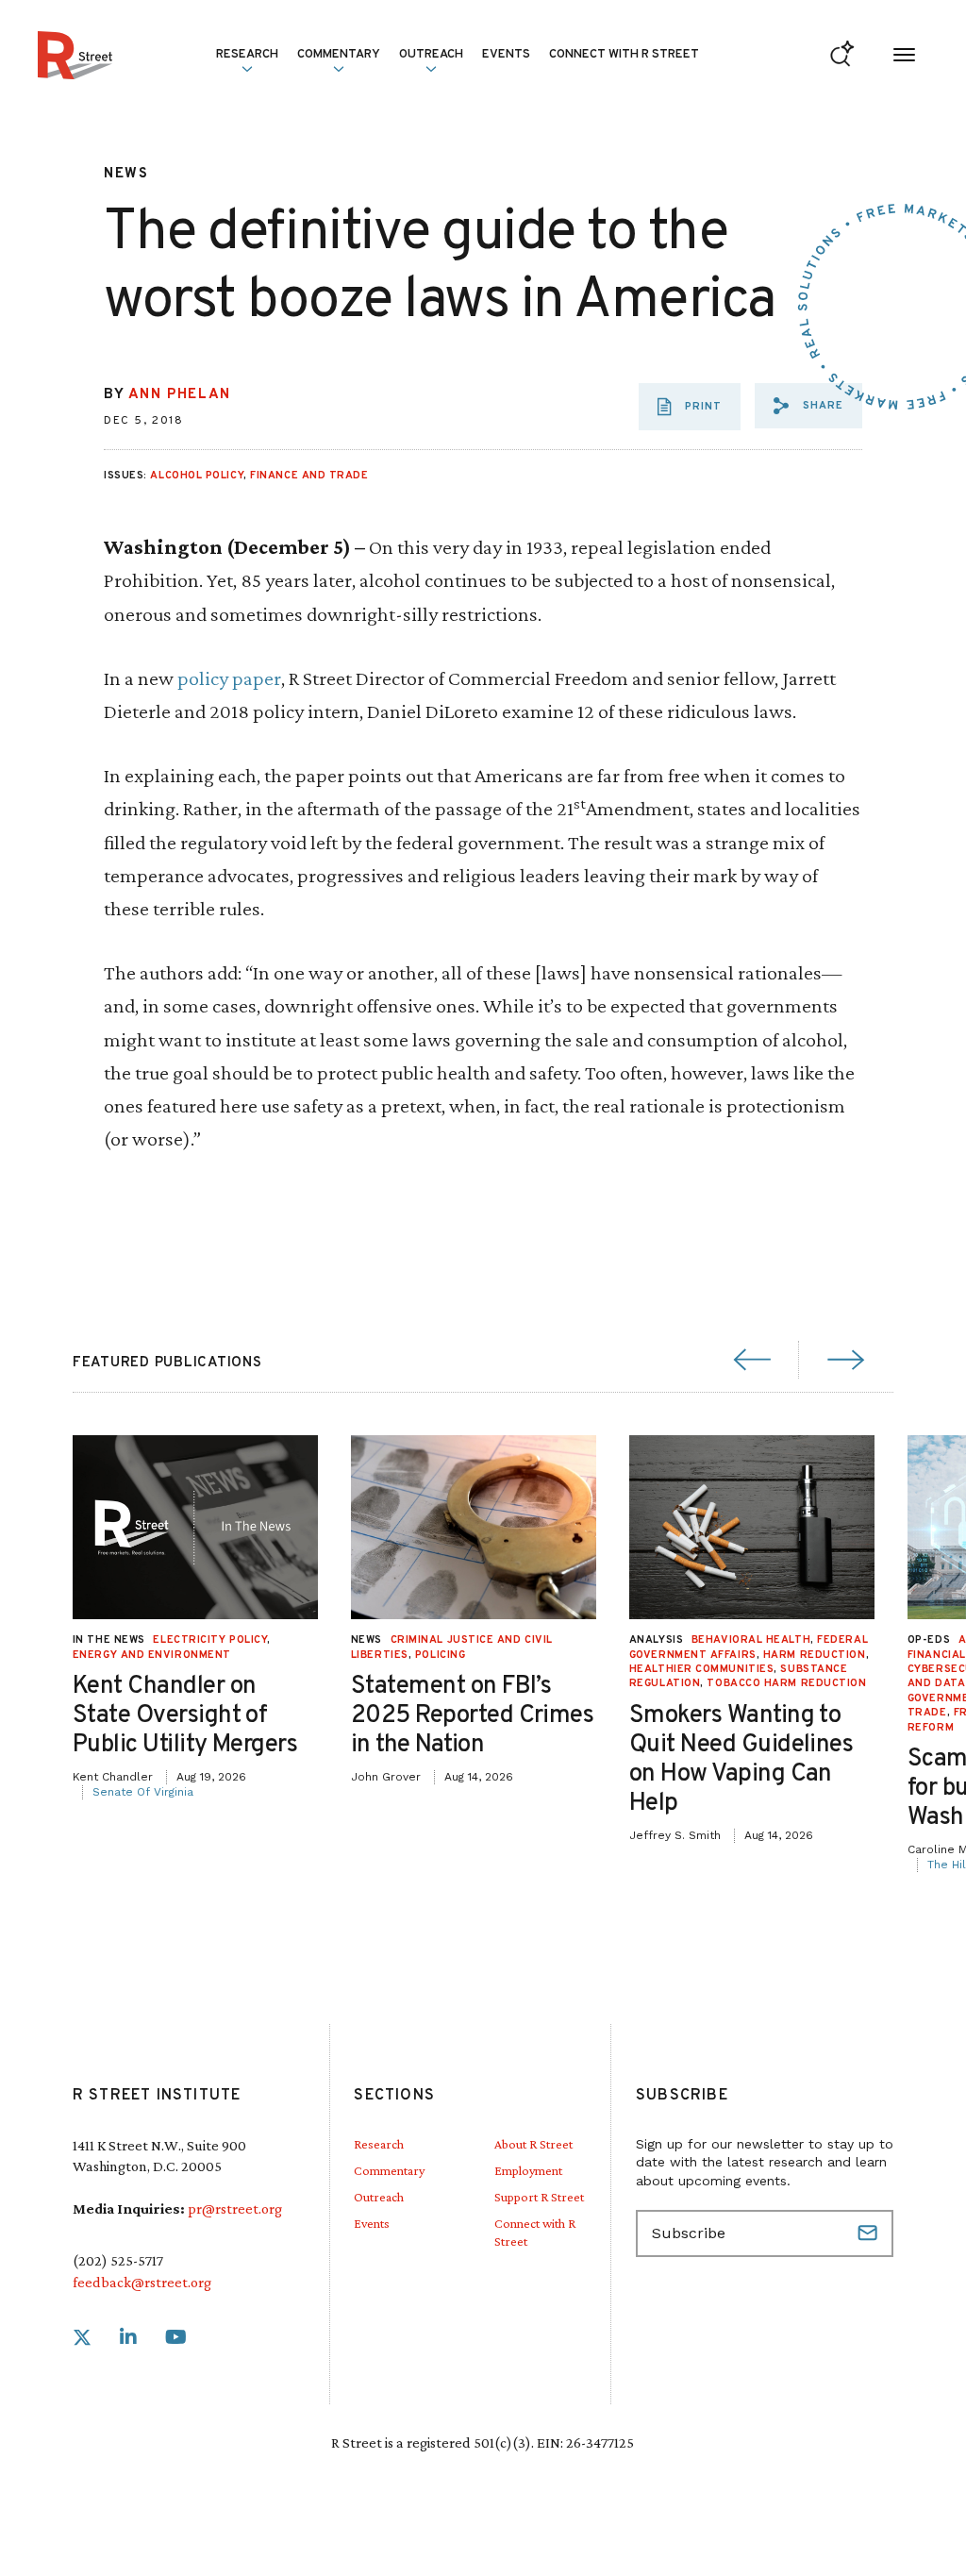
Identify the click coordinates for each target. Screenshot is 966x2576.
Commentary (389, 2170)
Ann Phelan (180, 395)
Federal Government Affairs (749, 1647)
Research (379, 2144)
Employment (528, 2170)
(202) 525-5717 (118, 2260)
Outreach (431, 55)
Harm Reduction (815, 1655)
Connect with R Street (624, 55)
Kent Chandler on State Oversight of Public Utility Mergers (185, 1716)
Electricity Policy (210, 1640)
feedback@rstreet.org (142, 2282)
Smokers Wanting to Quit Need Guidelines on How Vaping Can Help (741, 1760)
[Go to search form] (842, 55)
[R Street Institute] (75, 55)
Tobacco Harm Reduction (786, 1683)
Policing (440, 1655)
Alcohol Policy (197, 476)
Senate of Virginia (143, 1792)
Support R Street (539, 2197)
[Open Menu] (904, 55)
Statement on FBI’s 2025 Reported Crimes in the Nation (473, 1716)
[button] (808, 406)
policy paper (229, 678)
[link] (82, 2338)
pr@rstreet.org (235, 2208)
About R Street (533, 2144)
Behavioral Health (751, 1640)
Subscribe (870, 2233)
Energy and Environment (152, 1655)
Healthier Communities (702, 1669)
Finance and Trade (309, 476)
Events (506, 55)
